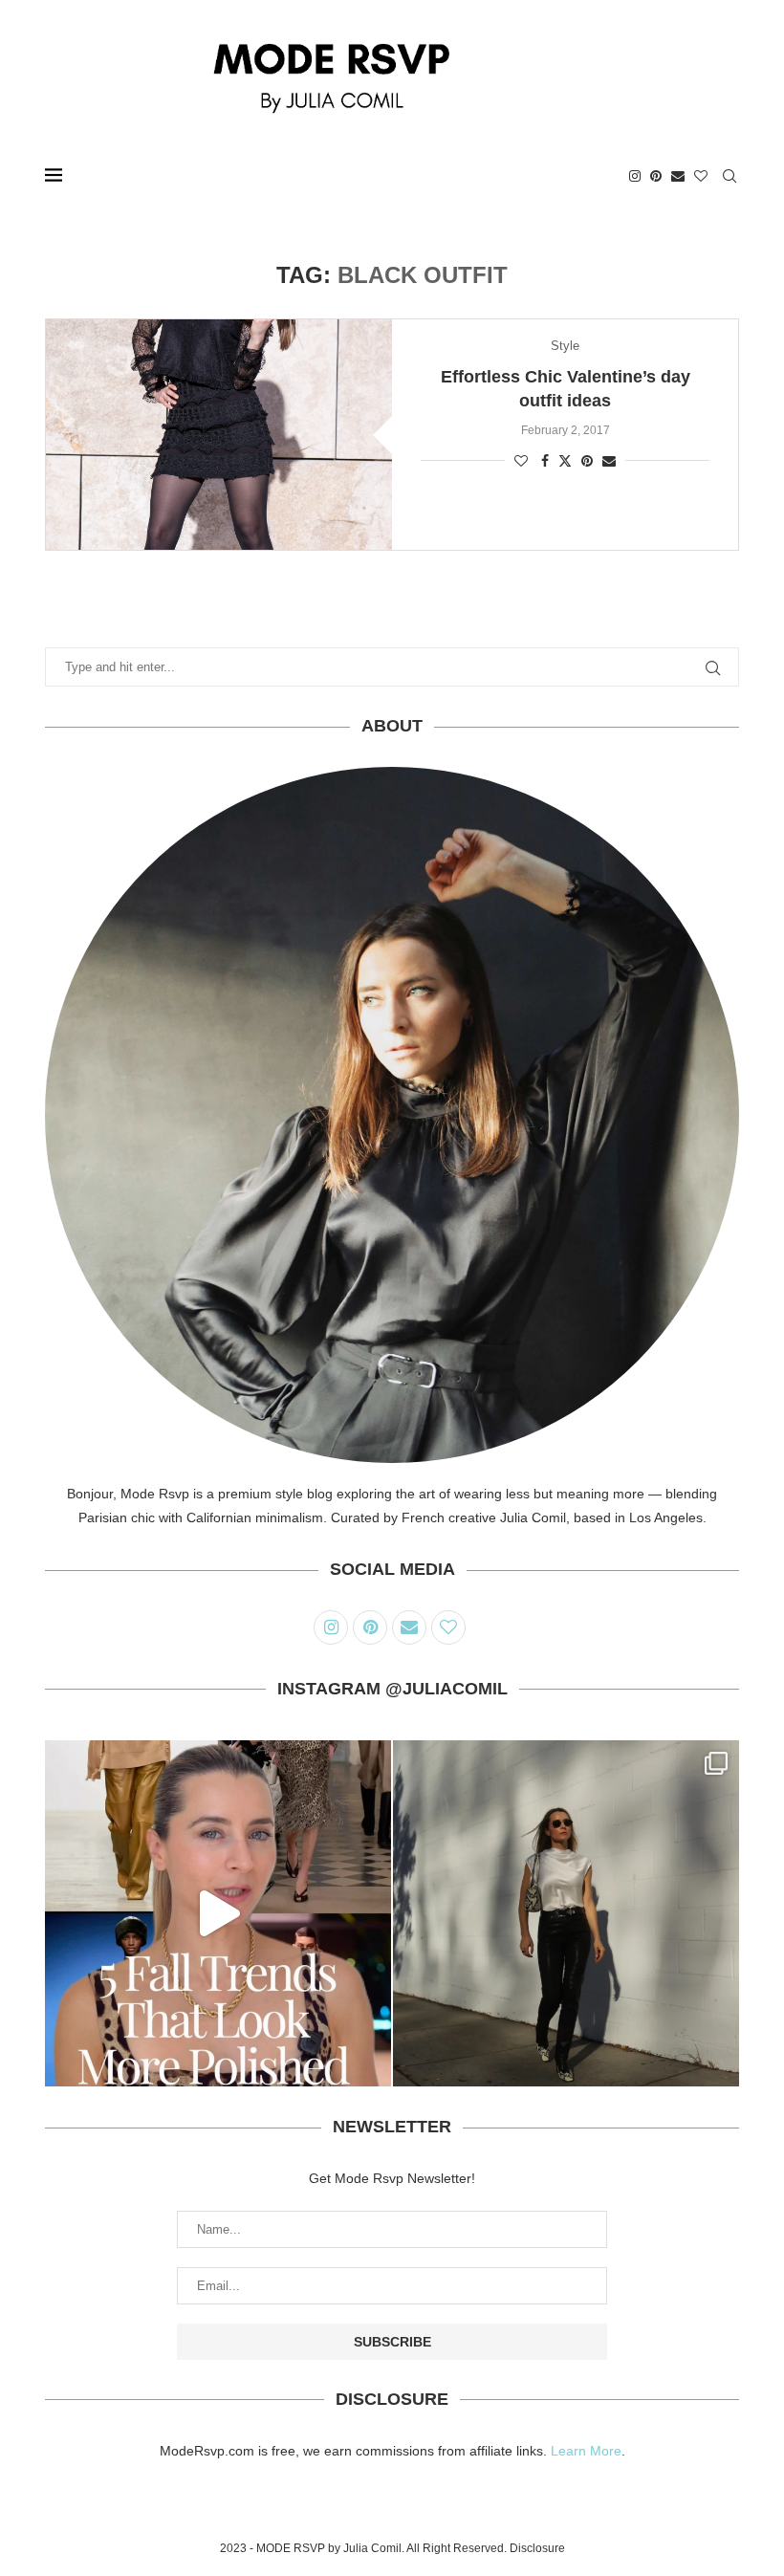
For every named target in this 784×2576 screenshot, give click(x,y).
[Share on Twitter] (565, 460)
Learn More (586, 2451)
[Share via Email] (609, 461)
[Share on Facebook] (545, 461)
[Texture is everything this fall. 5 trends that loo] (218, 1913)
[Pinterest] (656, 176)
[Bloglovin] (701, 176)
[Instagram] (635, 176)
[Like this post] (521, 461)
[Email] (678, 176)
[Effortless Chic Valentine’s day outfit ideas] (219, 435)
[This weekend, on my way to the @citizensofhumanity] (566, 1913)
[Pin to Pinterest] (587, 461)
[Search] (730, 176)
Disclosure (537, 2548)
